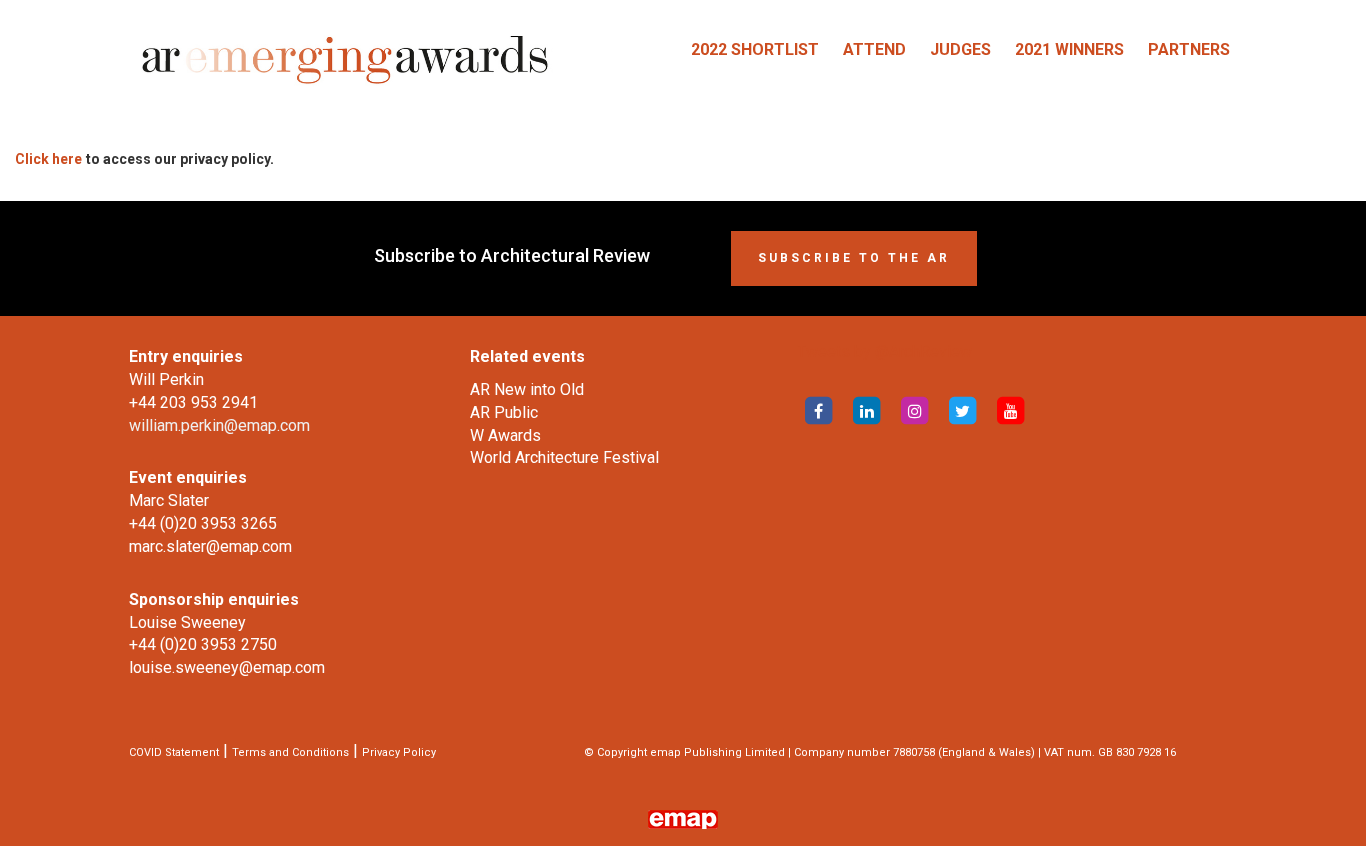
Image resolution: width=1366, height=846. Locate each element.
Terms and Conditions (290, 752)
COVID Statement (174, 752)
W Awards (505, 435)
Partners (1189, 49)
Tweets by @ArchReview (884, 351)
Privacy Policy (399, 752)
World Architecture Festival (564, 457)
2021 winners (1069, 49)
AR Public (504, 412)
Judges (960, 49)
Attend (874, 49)
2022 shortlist (755, 49)
